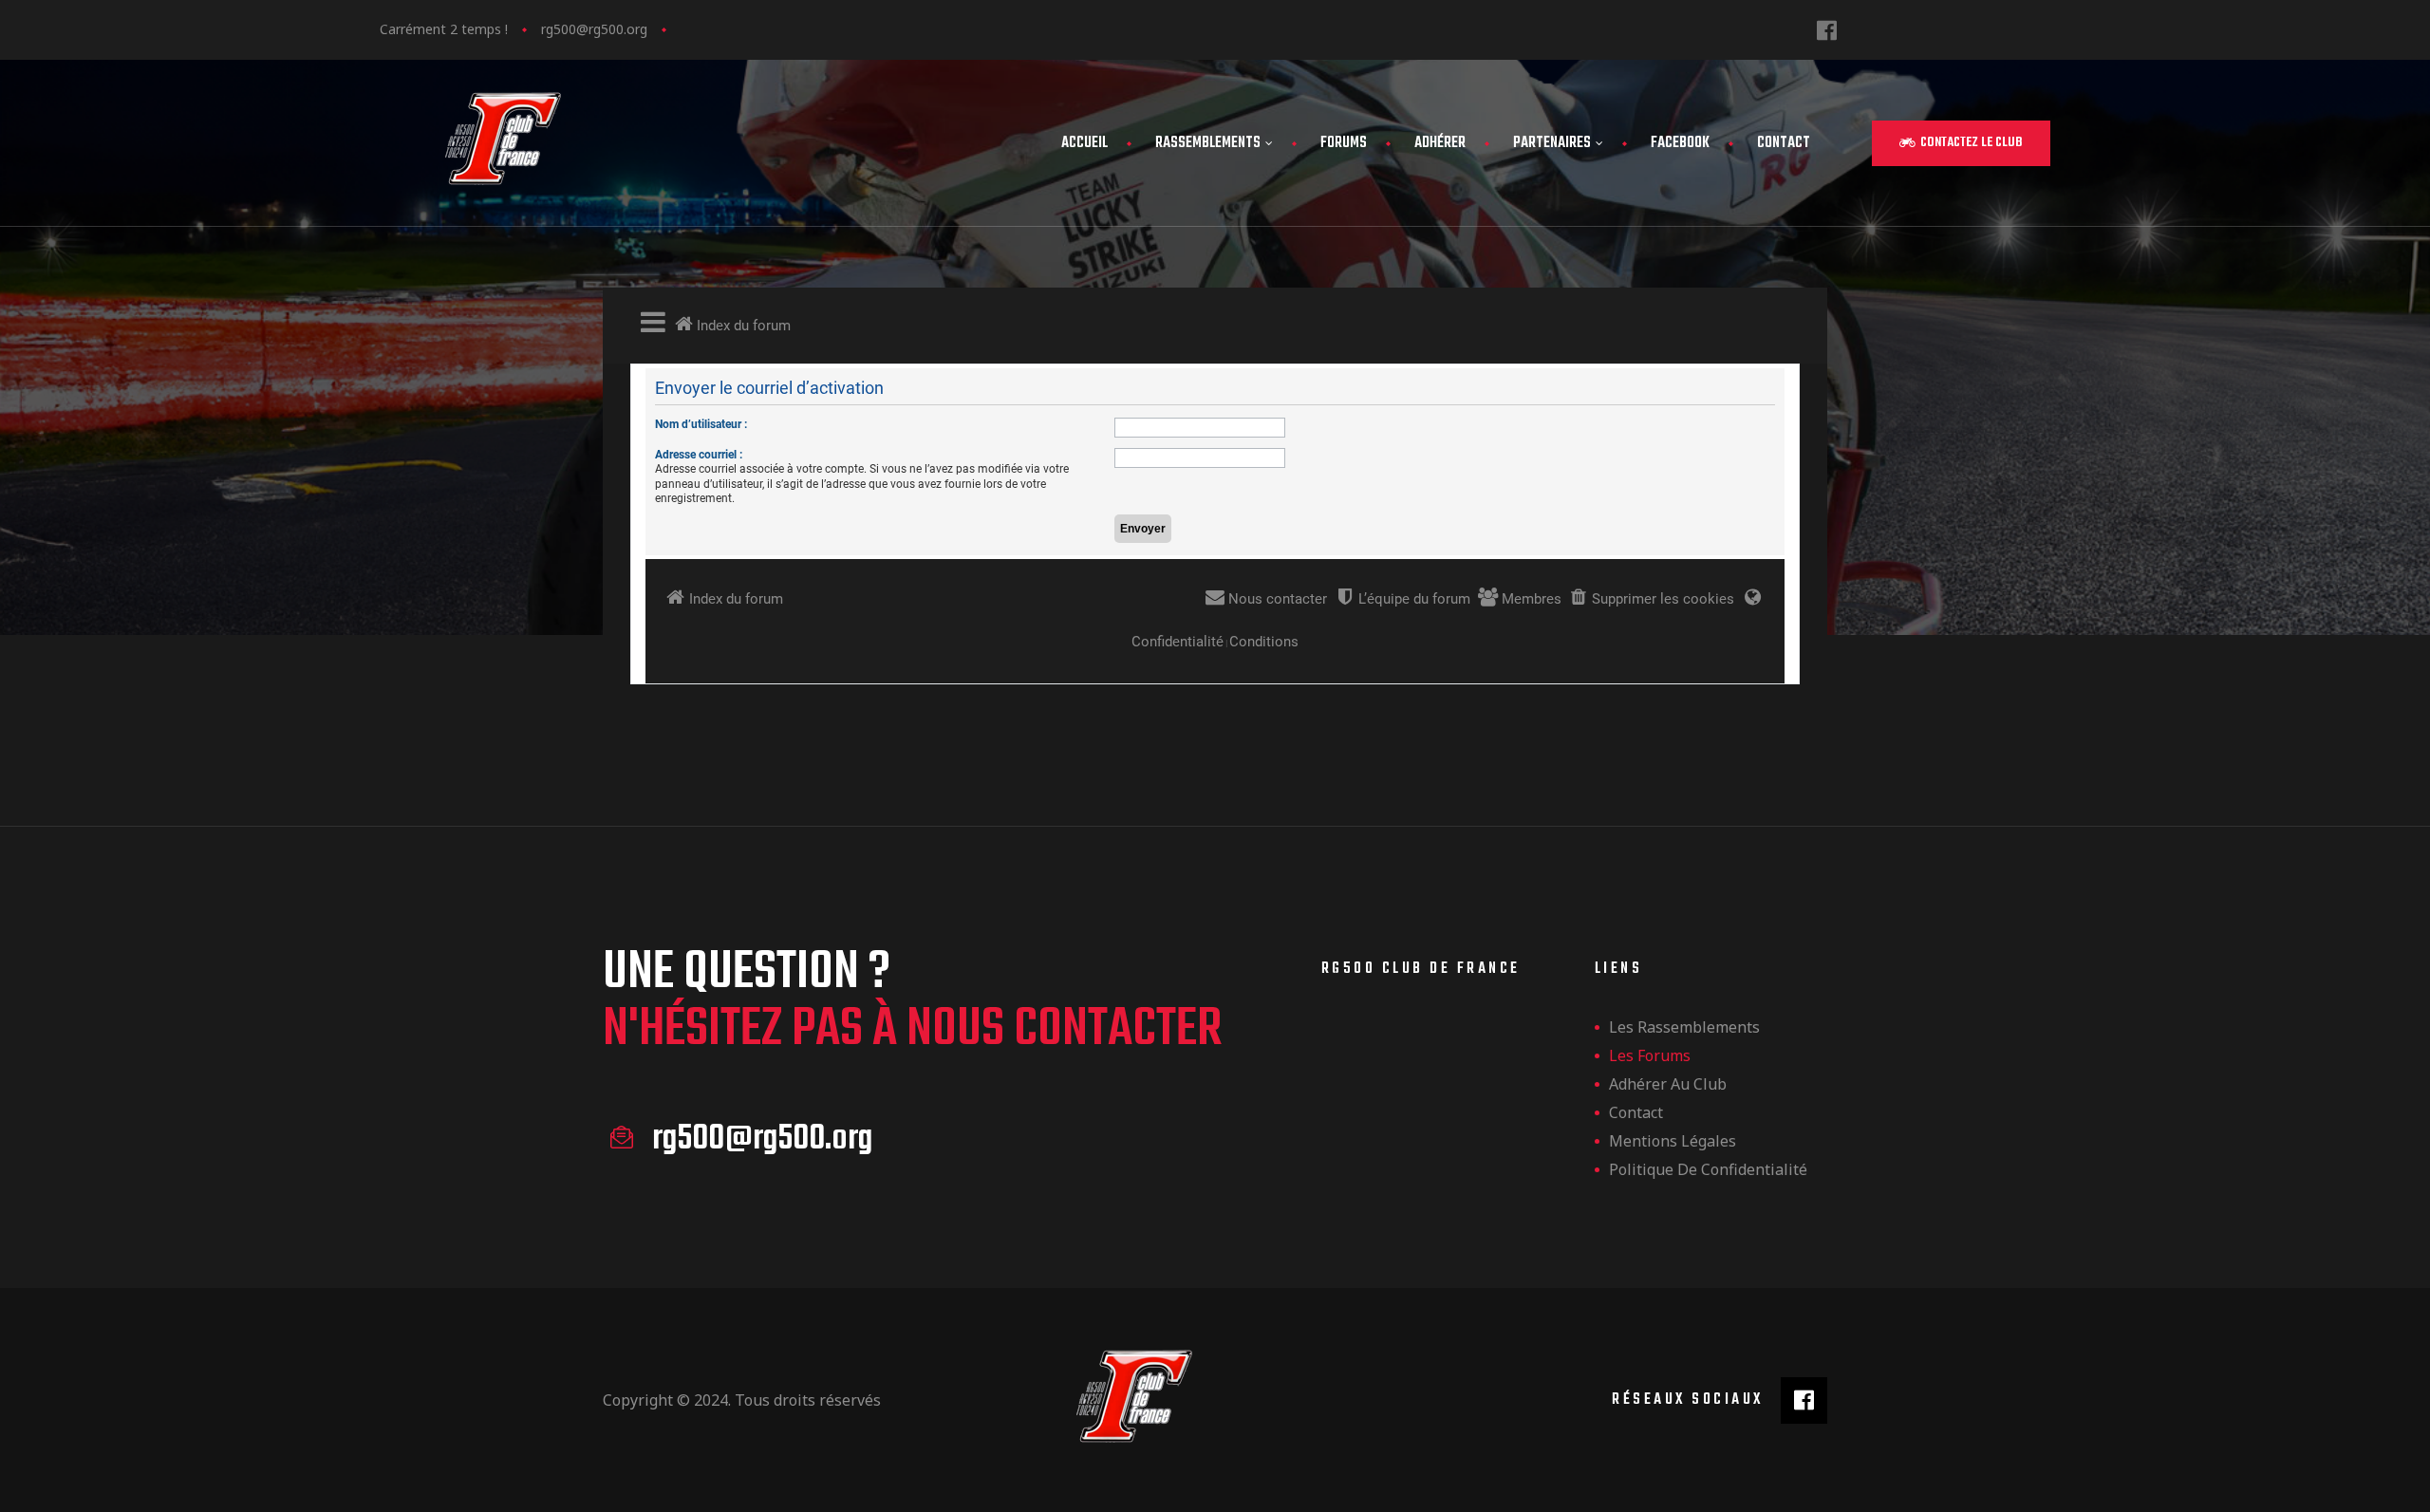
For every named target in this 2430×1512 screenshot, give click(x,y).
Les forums (1650, 1055)
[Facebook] (1827, 30)
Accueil (1084, 143)
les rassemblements (1684, 1027)
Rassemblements (1208, 143)
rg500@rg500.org (594, 29)
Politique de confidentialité (1708, 1169)
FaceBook (1680, 143)
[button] (1961, 143)
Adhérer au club (1668, 1084)
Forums (1344, 143)
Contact (1784, 143)
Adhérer (1440, 143)
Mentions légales (1673, 1141)
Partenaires (1552, 143)
